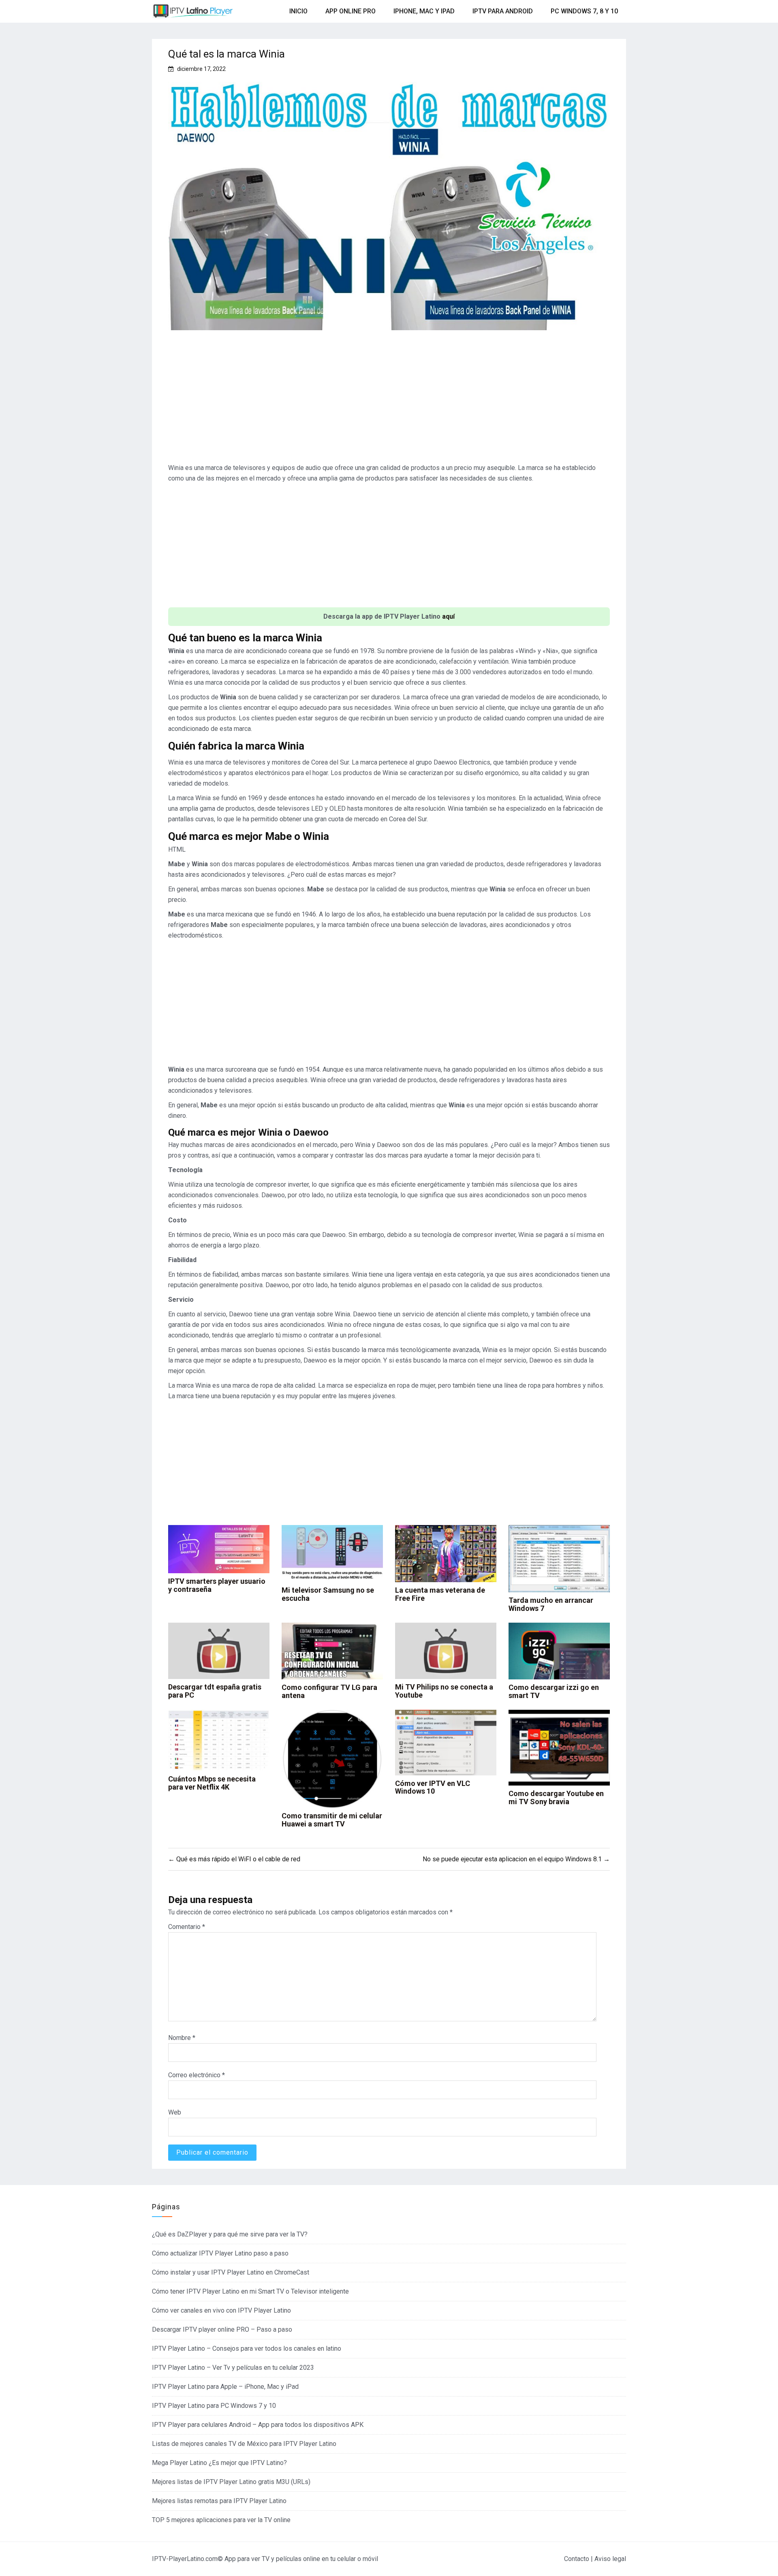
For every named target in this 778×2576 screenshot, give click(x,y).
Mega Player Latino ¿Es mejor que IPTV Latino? (219, 2463)
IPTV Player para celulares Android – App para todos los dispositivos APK (258, 2425)
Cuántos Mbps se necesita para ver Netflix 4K (212, 1783)
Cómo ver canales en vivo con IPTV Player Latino (221, 2310)
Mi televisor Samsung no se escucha (328, 1594)
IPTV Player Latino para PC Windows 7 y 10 (214, 2406)
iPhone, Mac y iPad (424, 11)
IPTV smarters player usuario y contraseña (217, 1585)
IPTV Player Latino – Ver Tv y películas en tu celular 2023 (233, 2368)
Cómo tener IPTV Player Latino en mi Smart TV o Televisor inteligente (250, 2291)
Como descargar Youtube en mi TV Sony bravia (556, 1797)
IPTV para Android (503, 11)
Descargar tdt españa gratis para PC (215, 1691)
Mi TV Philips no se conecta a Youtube (444, 1691)
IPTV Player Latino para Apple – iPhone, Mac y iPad (225, 2387)
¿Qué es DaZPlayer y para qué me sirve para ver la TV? (230, 2234)
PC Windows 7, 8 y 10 (584, 11)
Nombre (182, 2038)
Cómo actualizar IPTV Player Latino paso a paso (220, 2253)
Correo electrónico (197, 2075)
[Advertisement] (389, 400)
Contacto (577, 2559)
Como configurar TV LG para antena (329, 1691)
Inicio (298, 11)
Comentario (187, 1927)
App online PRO (351, 11)
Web (175, 2112)
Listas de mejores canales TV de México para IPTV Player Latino (244, 2444)
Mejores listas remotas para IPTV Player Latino (219, 2501)
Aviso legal (610, 2559)
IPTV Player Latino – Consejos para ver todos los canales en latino (247, 2349)
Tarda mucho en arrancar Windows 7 (551, 1604)
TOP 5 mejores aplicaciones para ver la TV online (221, 2520)
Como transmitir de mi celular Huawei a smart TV (332, 1820)
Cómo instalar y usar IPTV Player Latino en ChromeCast (231, 2272)
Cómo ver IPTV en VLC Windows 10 (433, 1787)
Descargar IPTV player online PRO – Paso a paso (222, 2329)
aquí (448, 616)
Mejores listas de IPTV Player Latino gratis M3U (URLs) (231, 2482)
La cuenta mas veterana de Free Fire (440, 1594)
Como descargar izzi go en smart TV (554, 1691)
